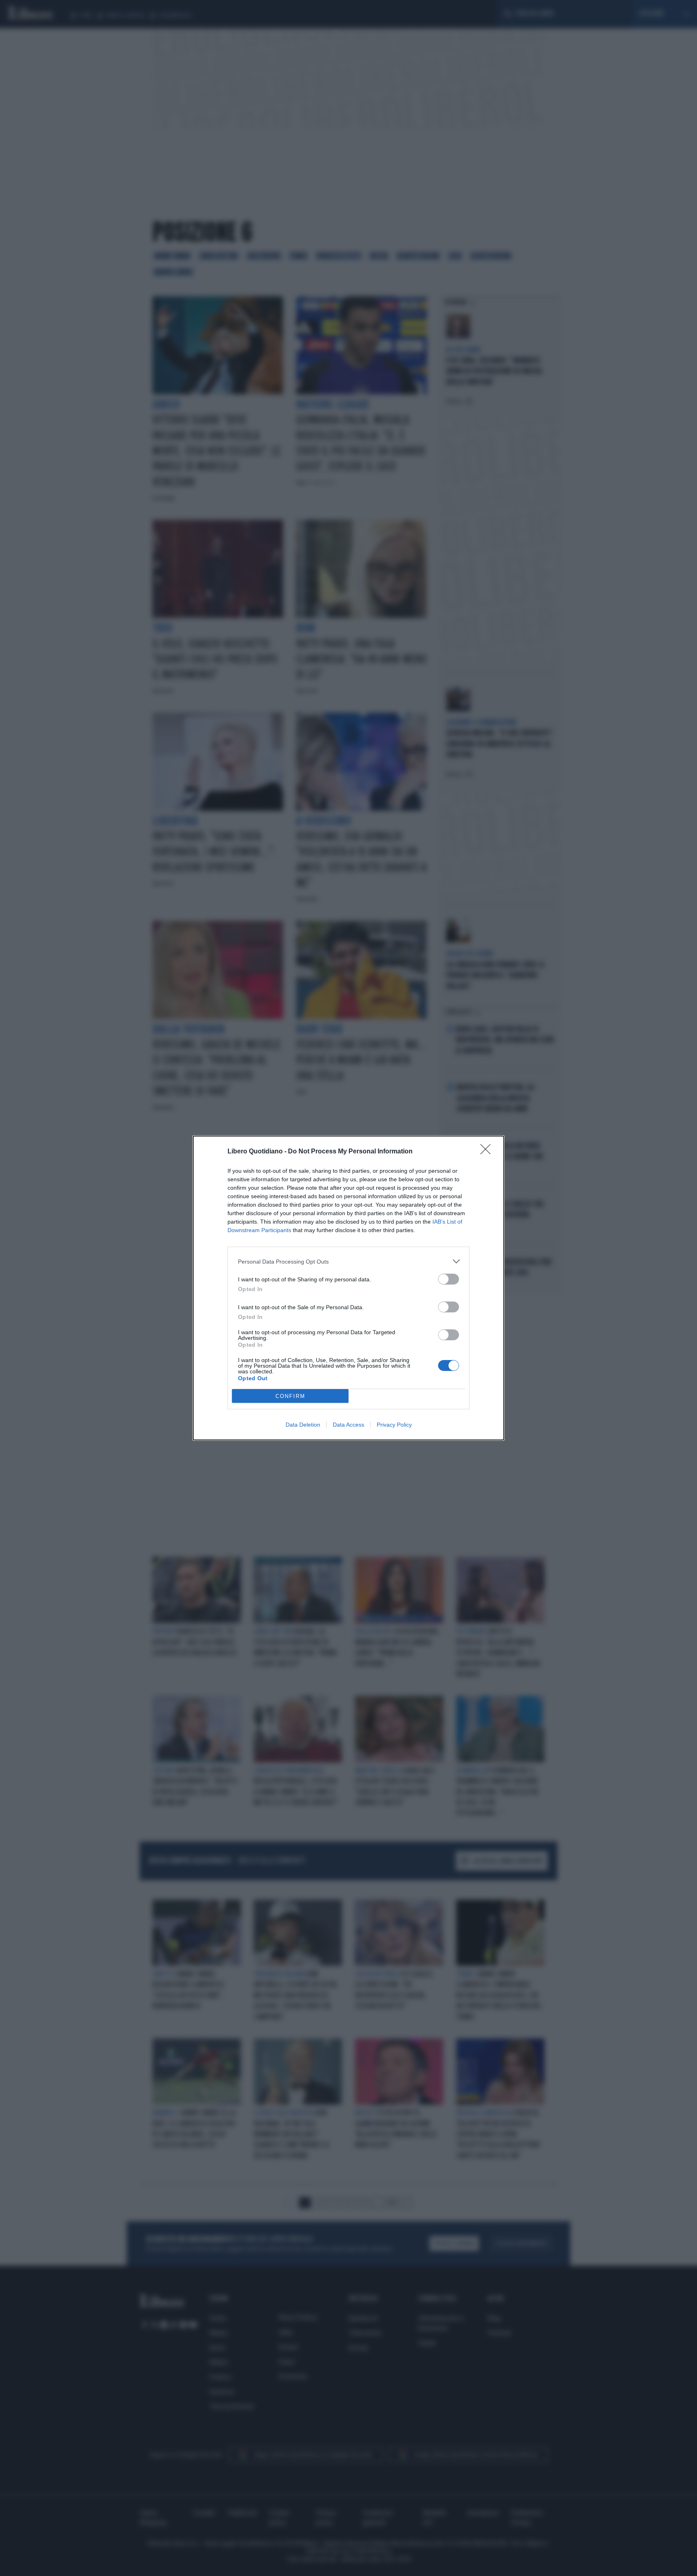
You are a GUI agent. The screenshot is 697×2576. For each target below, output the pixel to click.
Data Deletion (303, 1425)
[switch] (449, 1279)
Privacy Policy (394, 1425)
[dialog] (348, 1288)
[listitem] (348, 1261)
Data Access (348, 1425)
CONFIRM (290, 1396)
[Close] (488, 1152)
